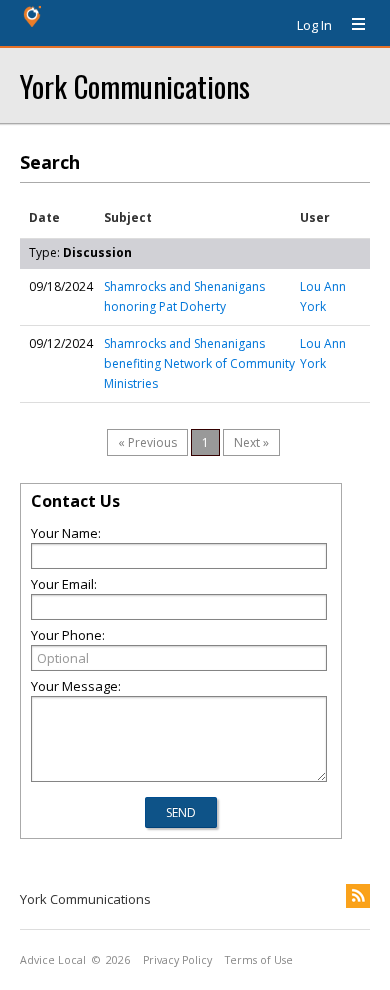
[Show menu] (351, 25)
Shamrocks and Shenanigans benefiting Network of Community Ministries (199, 363)
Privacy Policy (177, 960)
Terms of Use (259, 960)
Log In (314, 25)
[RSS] (358, 896)
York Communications (135, 85)
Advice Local (53, 960)
